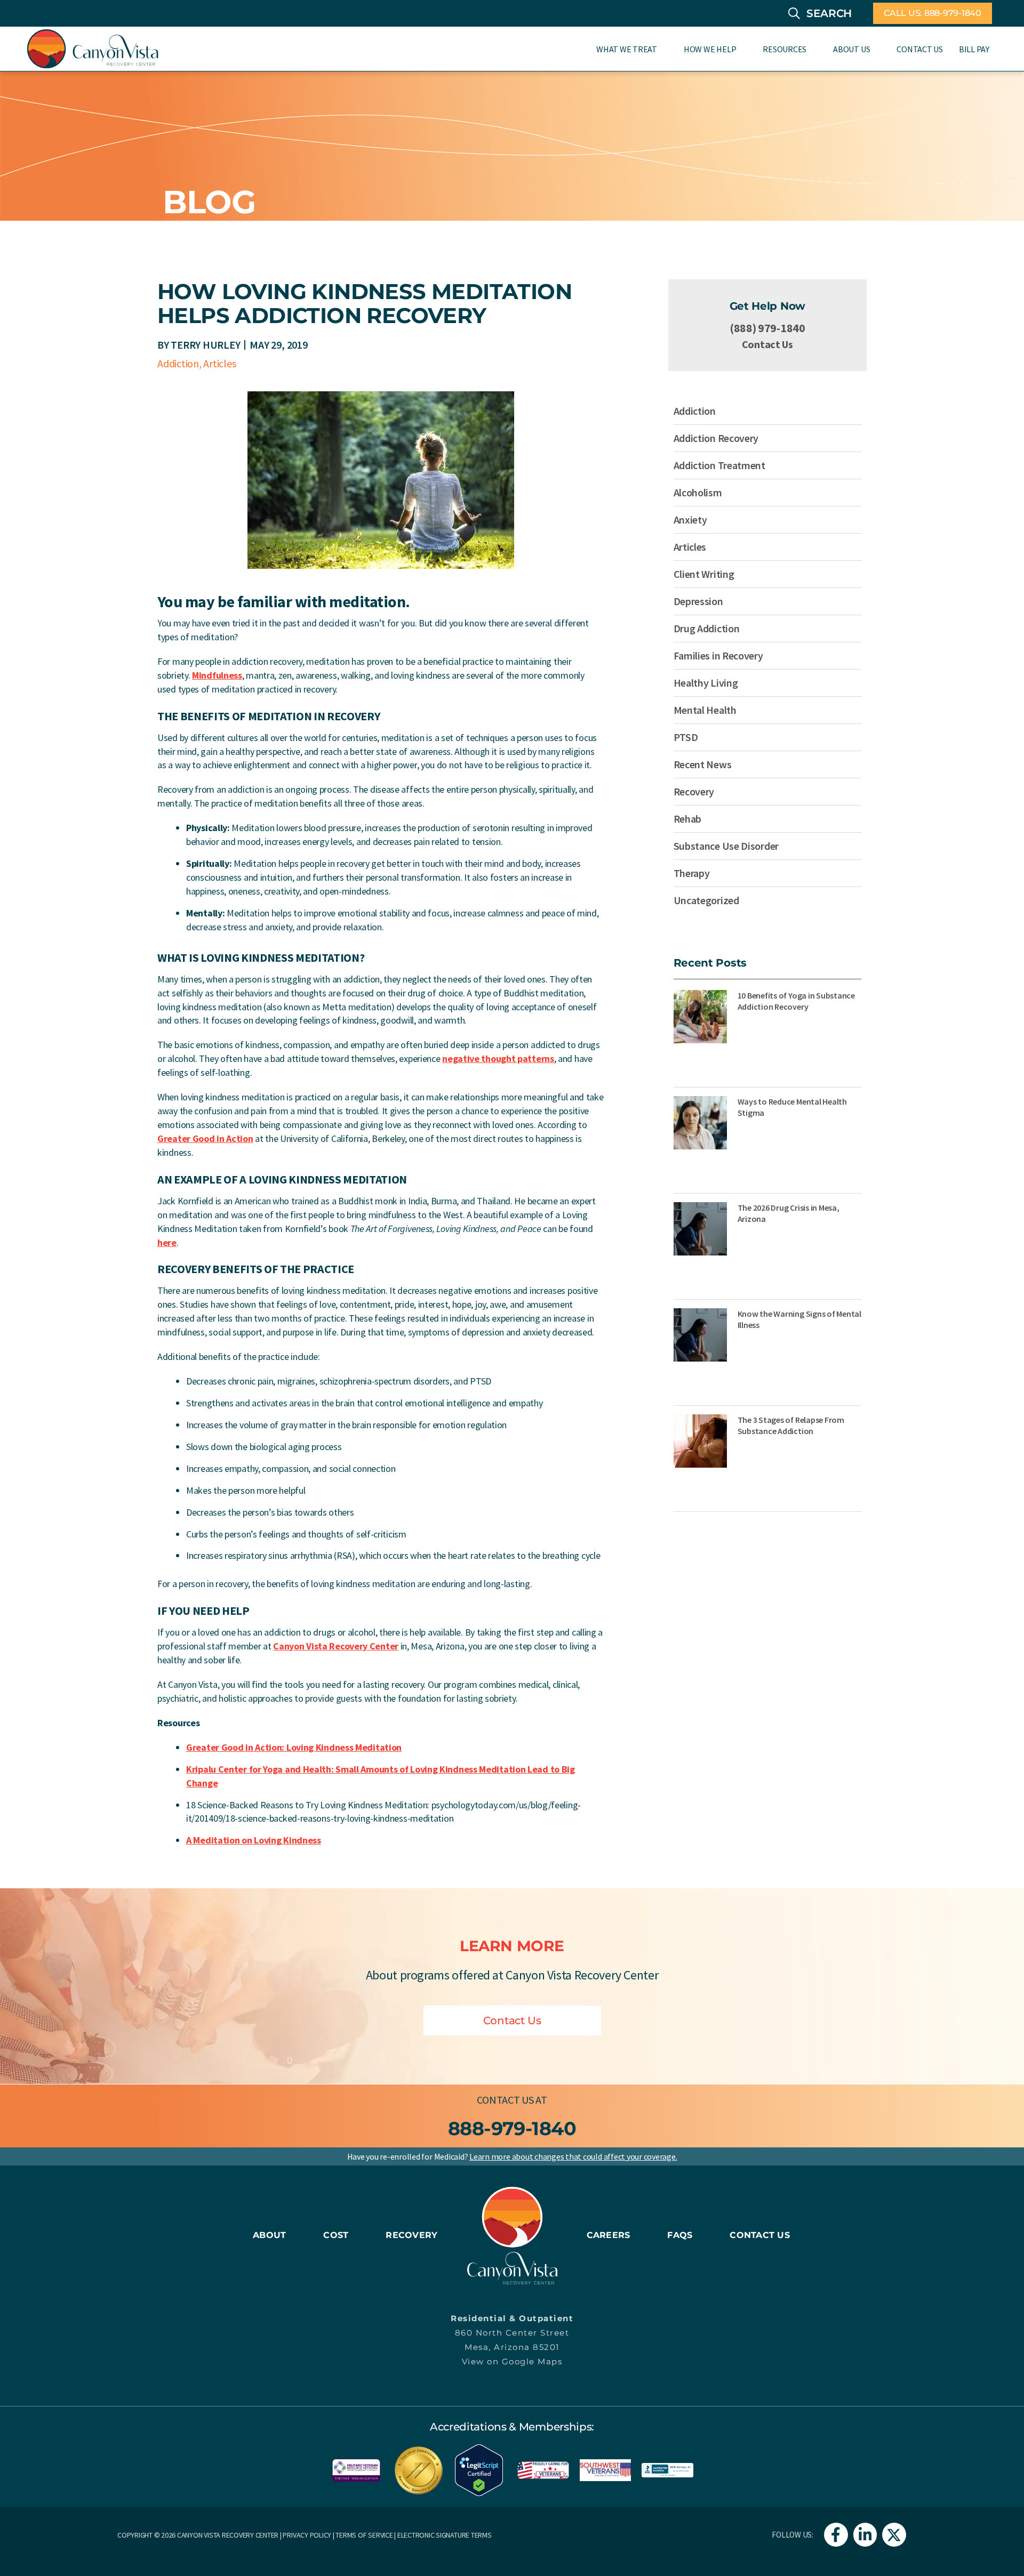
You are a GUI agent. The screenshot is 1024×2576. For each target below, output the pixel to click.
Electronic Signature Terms (445, 2535)
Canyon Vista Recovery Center (336, 1646)
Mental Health (705, 710)
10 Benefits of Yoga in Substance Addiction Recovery (796, 1001)
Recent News (703, 764)
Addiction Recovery (716, 438)
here (167, 1242)
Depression (698, 601)
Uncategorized (706, 900)
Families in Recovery (718, 655)
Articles (219, 363)
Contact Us (767, 344)
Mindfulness (217, 675)
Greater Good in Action (205, 1138)
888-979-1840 (512, 2128)
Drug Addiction (707, 628)
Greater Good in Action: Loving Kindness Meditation (294, 1747)
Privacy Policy (307, 2535)
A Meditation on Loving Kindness (254, 1840)
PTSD (686, 737)
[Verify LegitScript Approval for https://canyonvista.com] (479, 2469)
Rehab (688, 819)
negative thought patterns (498, 1058)
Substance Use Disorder (726, 846)
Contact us (505, 2100)
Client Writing (704, 574)
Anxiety (690, 520)
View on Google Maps (512, 2361)
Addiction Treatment (719, 465)
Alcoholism (698, 492)
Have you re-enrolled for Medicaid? (512, 2156)
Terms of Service (364, 2535)
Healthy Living (706, 683)
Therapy (692, 873)
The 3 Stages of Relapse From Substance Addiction (791, 1425)
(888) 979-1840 (767, 328)
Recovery (694, 791)
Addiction (178, 363)
